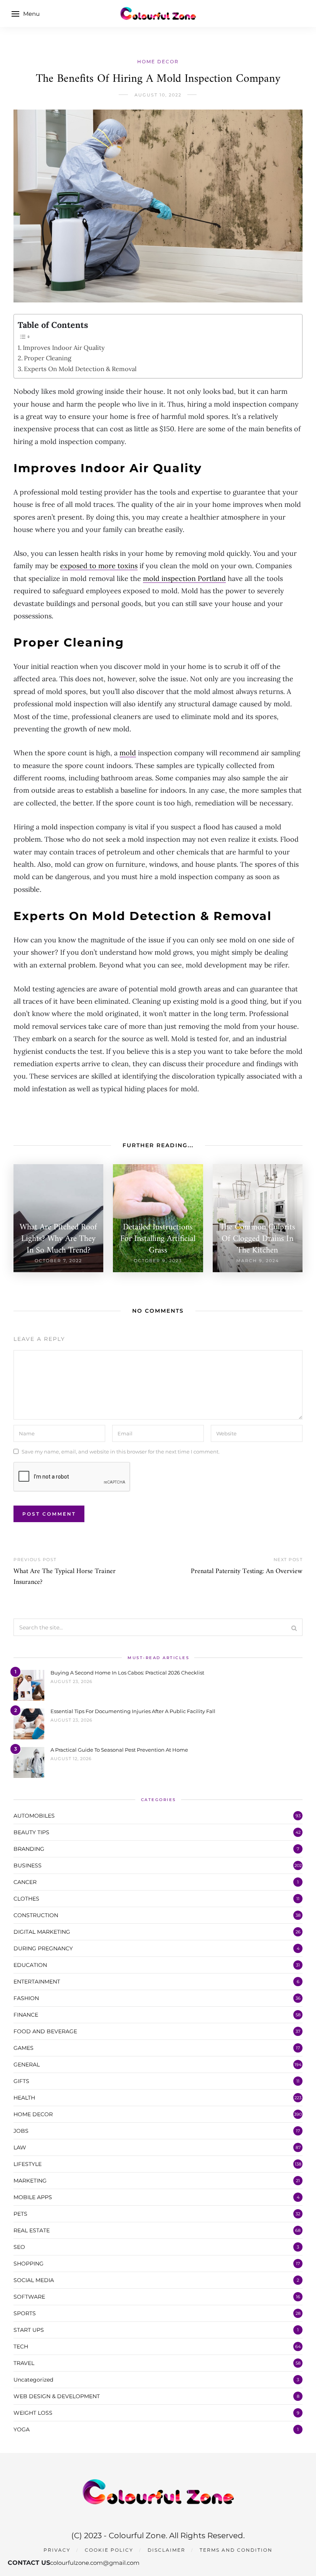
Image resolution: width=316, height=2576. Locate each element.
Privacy (57, 2550)
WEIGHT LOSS (33, 2413)
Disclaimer (166, 2550)
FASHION (26, 1998)
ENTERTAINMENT (37, 1982)
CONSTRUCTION (36, 1915)
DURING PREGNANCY (43, 1948)
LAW (20, 2147)
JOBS (21, 2131)
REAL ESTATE (32, 2230)
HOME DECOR (158, 62)
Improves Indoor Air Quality (64, 348)
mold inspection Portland (184, 578)
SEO (19, 2247)
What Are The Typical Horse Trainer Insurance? (65, 1577)
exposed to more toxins (99, 566)
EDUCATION (30, 1965)
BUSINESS (28, 1865)
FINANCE (26, 2015)
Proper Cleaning (48, 358)
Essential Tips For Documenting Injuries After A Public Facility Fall (133, 1711)
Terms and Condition (236, 2550)
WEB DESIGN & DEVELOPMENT (57, 2396)
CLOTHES (26, 1899)
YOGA (22, 2429)
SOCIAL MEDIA (34, 2280)
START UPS (29, 2330)
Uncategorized (33, 2380)
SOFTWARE (29, 2297)
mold (128, 753)
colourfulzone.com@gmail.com (95, 2563)
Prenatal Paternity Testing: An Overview (247, 1571)
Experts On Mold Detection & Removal (80, 369)
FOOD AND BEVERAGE (45, 2031)
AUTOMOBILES (34, 1816)
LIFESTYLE (28, 2164)
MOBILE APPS (33, 2197)
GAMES (24, 2048)
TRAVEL (24, 2363)
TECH (21, 2346)
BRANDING (29, 1849)
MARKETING (30, 2181)
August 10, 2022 (158, 95)
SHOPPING (29, 2264)
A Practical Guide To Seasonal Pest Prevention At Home (119, 1750)
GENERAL (27, 2065)
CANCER (25, 1882)
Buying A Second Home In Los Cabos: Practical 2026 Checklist (127, 1673)
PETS (20, 2214)
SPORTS (25, 2313)
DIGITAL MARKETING (42, 1932)
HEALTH (24, 2098)
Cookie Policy (109, 2550)
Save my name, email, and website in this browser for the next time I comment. (121, 1451)
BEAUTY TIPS (31, 1832)
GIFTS (21, 2081)
